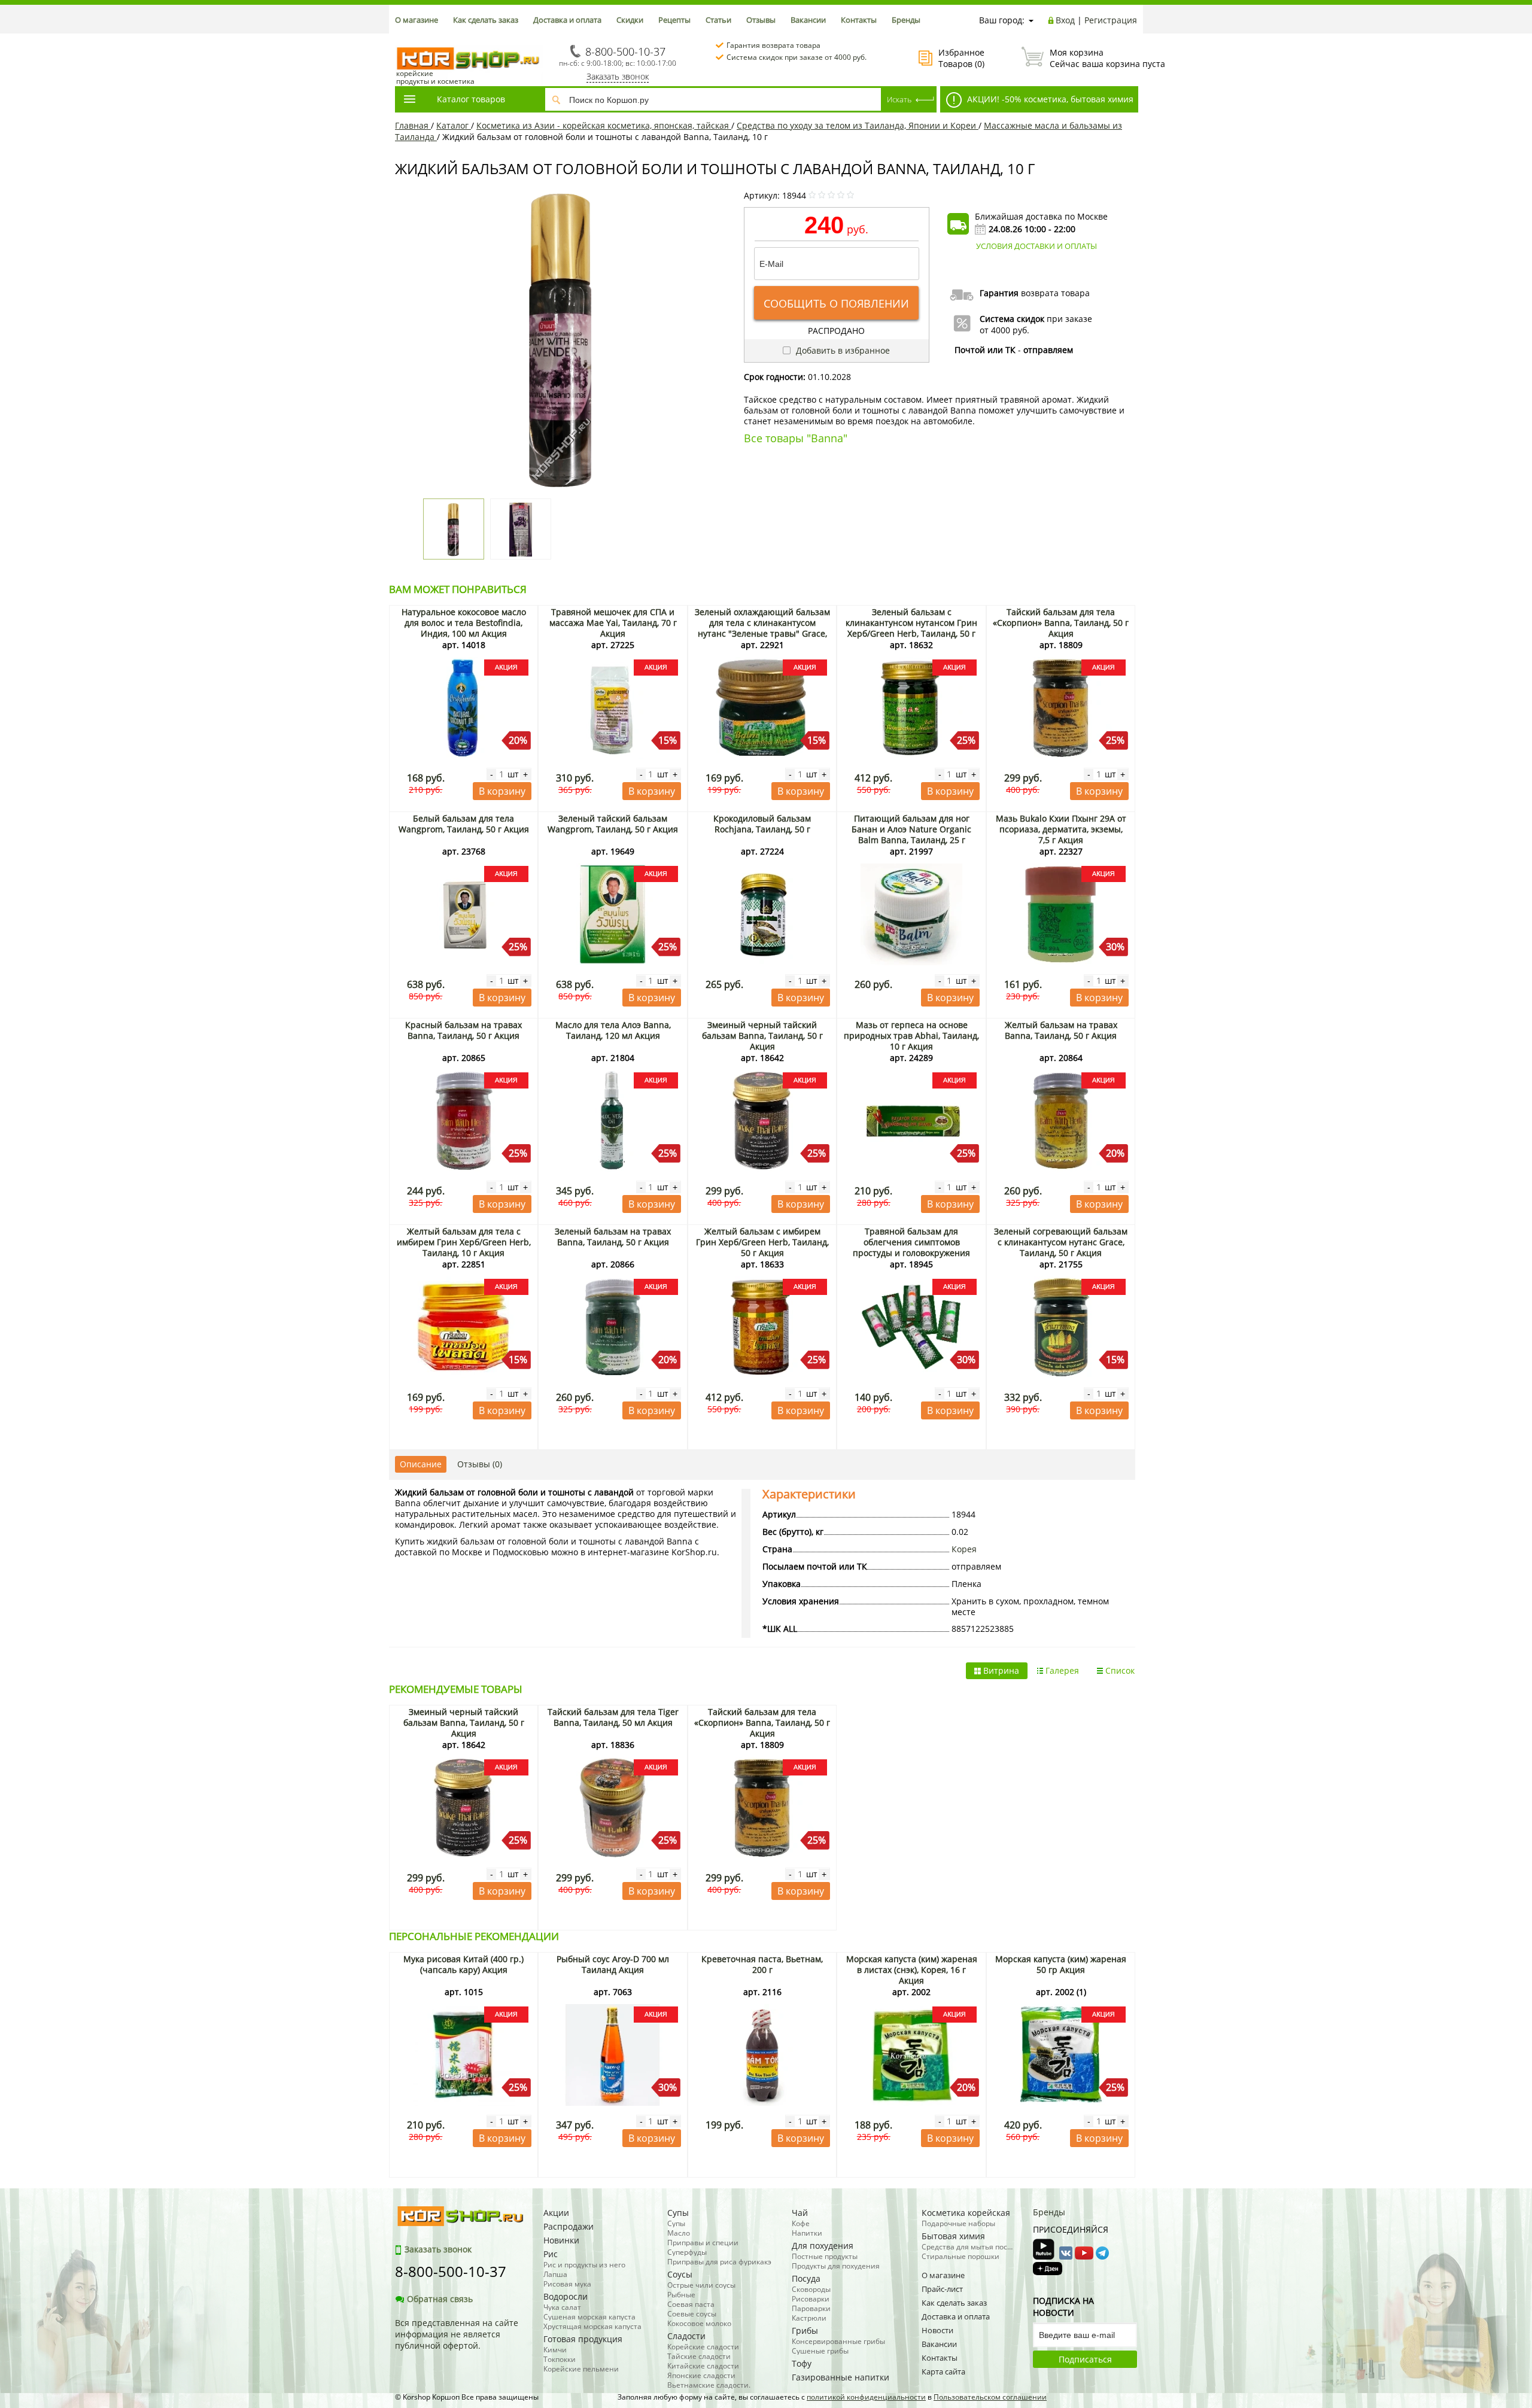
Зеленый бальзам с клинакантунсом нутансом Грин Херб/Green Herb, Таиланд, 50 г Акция (911, 628)
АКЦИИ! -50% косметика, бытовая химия (1049, 99)
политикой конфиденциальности (866, 2397)
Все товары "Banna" (796, 438)
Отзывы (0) (480, 1464)
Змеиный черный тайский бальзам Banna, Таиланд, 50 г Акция (762, 1036)
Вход (1065, 20)
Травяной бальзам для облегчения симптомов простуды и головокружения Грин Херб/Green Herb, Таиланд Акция (912, 1253)
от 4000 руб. (1004, 330)
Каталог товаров (471, 99)
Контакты (859, 20)
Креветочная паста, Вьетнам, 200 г (762, 1964)
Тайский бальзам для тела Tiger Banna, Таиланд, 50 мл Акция (613, 1717)
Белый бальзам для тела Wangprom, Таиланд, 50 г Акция (464, 824)
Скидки (630, 20)
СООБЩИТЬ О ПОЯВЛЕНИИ (836, 303)
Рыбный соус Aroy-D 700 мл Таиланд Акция (613, 1964)
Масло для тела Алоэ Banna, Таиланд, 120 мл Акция (613, 1030)
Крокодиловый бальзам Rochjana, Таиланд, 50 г (762, 824)
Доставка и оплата (567, 20)
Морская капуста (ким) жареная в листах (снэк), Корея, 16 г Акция (912, 1970)
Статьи (718, 20)
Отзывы (761, 20)
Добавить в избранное (842, 350)
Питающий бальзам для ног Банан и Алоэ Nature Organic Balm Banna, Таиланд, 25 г (911, 829)
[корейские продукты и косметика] (401, 39)
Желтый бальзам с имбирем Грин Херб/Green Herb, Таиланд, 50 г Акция (762, 1242)
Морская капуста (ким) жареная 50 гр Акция (1061, 1964)
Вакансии (808, 20)
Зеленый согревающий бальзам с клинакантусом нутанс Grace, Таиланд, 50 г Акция (1061, 1242)
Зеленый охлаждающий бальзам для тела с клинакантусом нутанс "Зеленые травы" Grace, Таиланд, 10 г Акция (762, 628)
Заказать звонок (618, 76)
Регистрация (1111, 20)
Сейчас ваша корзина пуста (1093, 58)
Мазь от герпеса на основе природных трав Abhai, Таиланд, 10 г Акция (911, 1036)
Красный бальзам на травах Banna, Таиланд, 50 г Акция (463, 1030)
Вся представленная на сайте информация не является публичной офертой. (457, 2334)
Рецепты (674, 20)
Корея (964, 1549)
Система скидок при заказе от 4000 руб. (797, 57)
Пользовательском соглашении (990, 2397)
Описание (421, 1464)
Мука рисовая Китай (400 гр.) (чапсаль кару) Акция (463, 1964)
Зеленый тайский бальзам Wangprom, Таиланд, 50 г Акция (613, 824)
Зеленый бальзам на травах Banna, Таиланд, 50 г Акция (613, 1237)
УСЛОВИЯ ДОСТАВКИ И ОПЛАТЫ (1036, 246)
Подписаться (1085, 2359)
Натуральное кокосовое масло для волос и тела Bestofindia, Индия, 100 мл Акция (464, 623)
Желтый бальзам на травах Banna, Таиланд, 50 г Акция (1061, 1030)
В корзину (502, 791)
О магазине (417, 20)
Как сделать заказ (486, 20)
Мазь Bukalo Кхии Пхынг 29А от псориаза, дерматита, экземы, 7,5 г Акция (1061, 829)
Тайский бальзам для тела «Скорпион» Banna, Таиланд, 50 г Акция (1061, 623)
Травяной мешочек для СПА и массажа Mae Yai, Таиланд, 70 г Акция (613, 623)
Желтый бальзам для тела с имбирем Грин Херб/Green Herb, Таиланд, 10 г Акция (464, 1242)
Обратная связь (440, 2299)
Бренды (906, 20)
